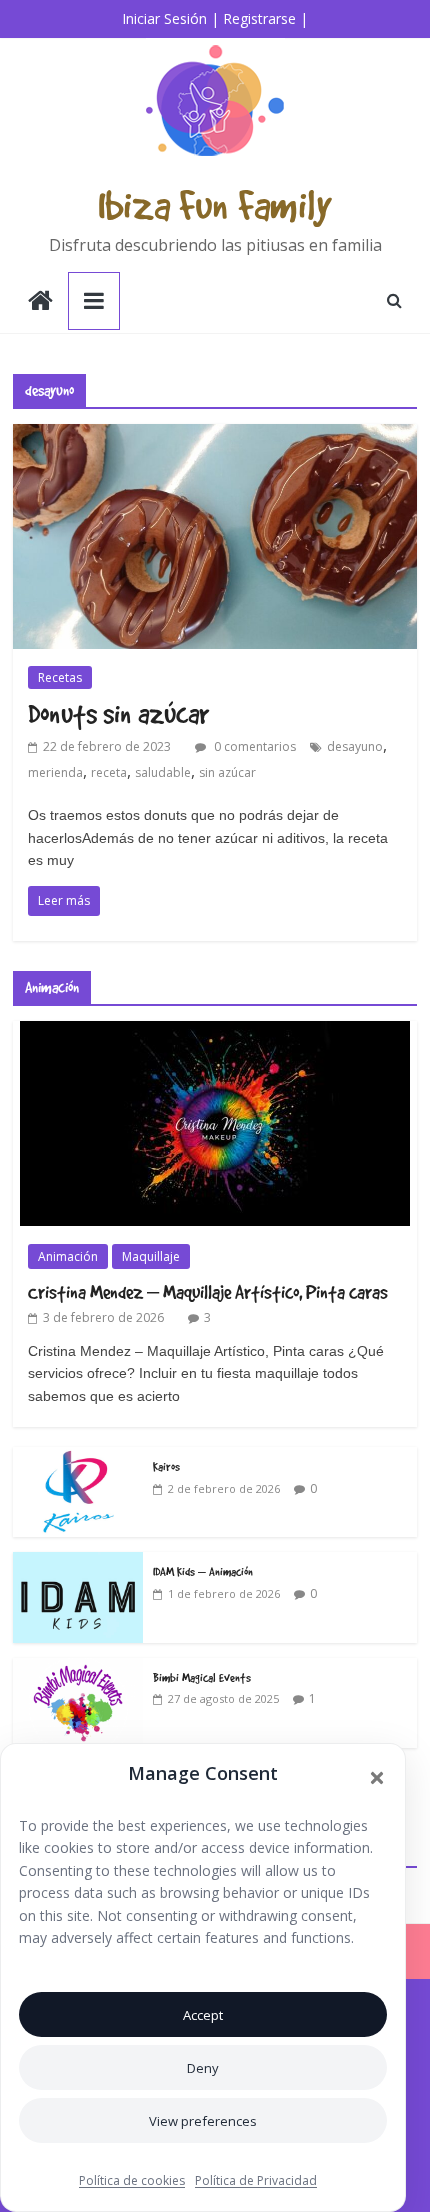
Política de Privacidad (256, 2180)
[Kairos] (78, 1457)
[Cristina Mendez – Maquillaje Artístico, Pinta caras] (215, 1031)
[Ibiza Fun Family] (40, 302)
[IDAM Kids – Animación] (78, 1562)
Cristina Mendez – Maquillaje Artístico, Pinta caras (208, 1292)
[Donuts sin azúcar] (215, 436)
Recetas (60, 677)
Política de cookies (132, 2180)
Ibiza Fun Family (215, 204)
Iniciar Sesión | (170, 18)
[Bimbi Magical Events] (78, 1668)
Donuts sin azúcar (118, 713)
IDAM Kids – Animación (203, 1571)
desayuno (355, 746)
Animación (68, 1256)
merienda (55, 772)
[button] (377, 1778)
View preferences (203, 2121)
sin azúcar (227, 772)
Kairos (166, 1466)
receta (109, 772)
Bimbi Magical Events (202, 1677)
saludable (163, 772)
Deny (203, 2068)
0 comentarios (253, 746)
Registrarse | (265, 18)
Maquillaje (151, 1256)
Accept (203, 2015)
